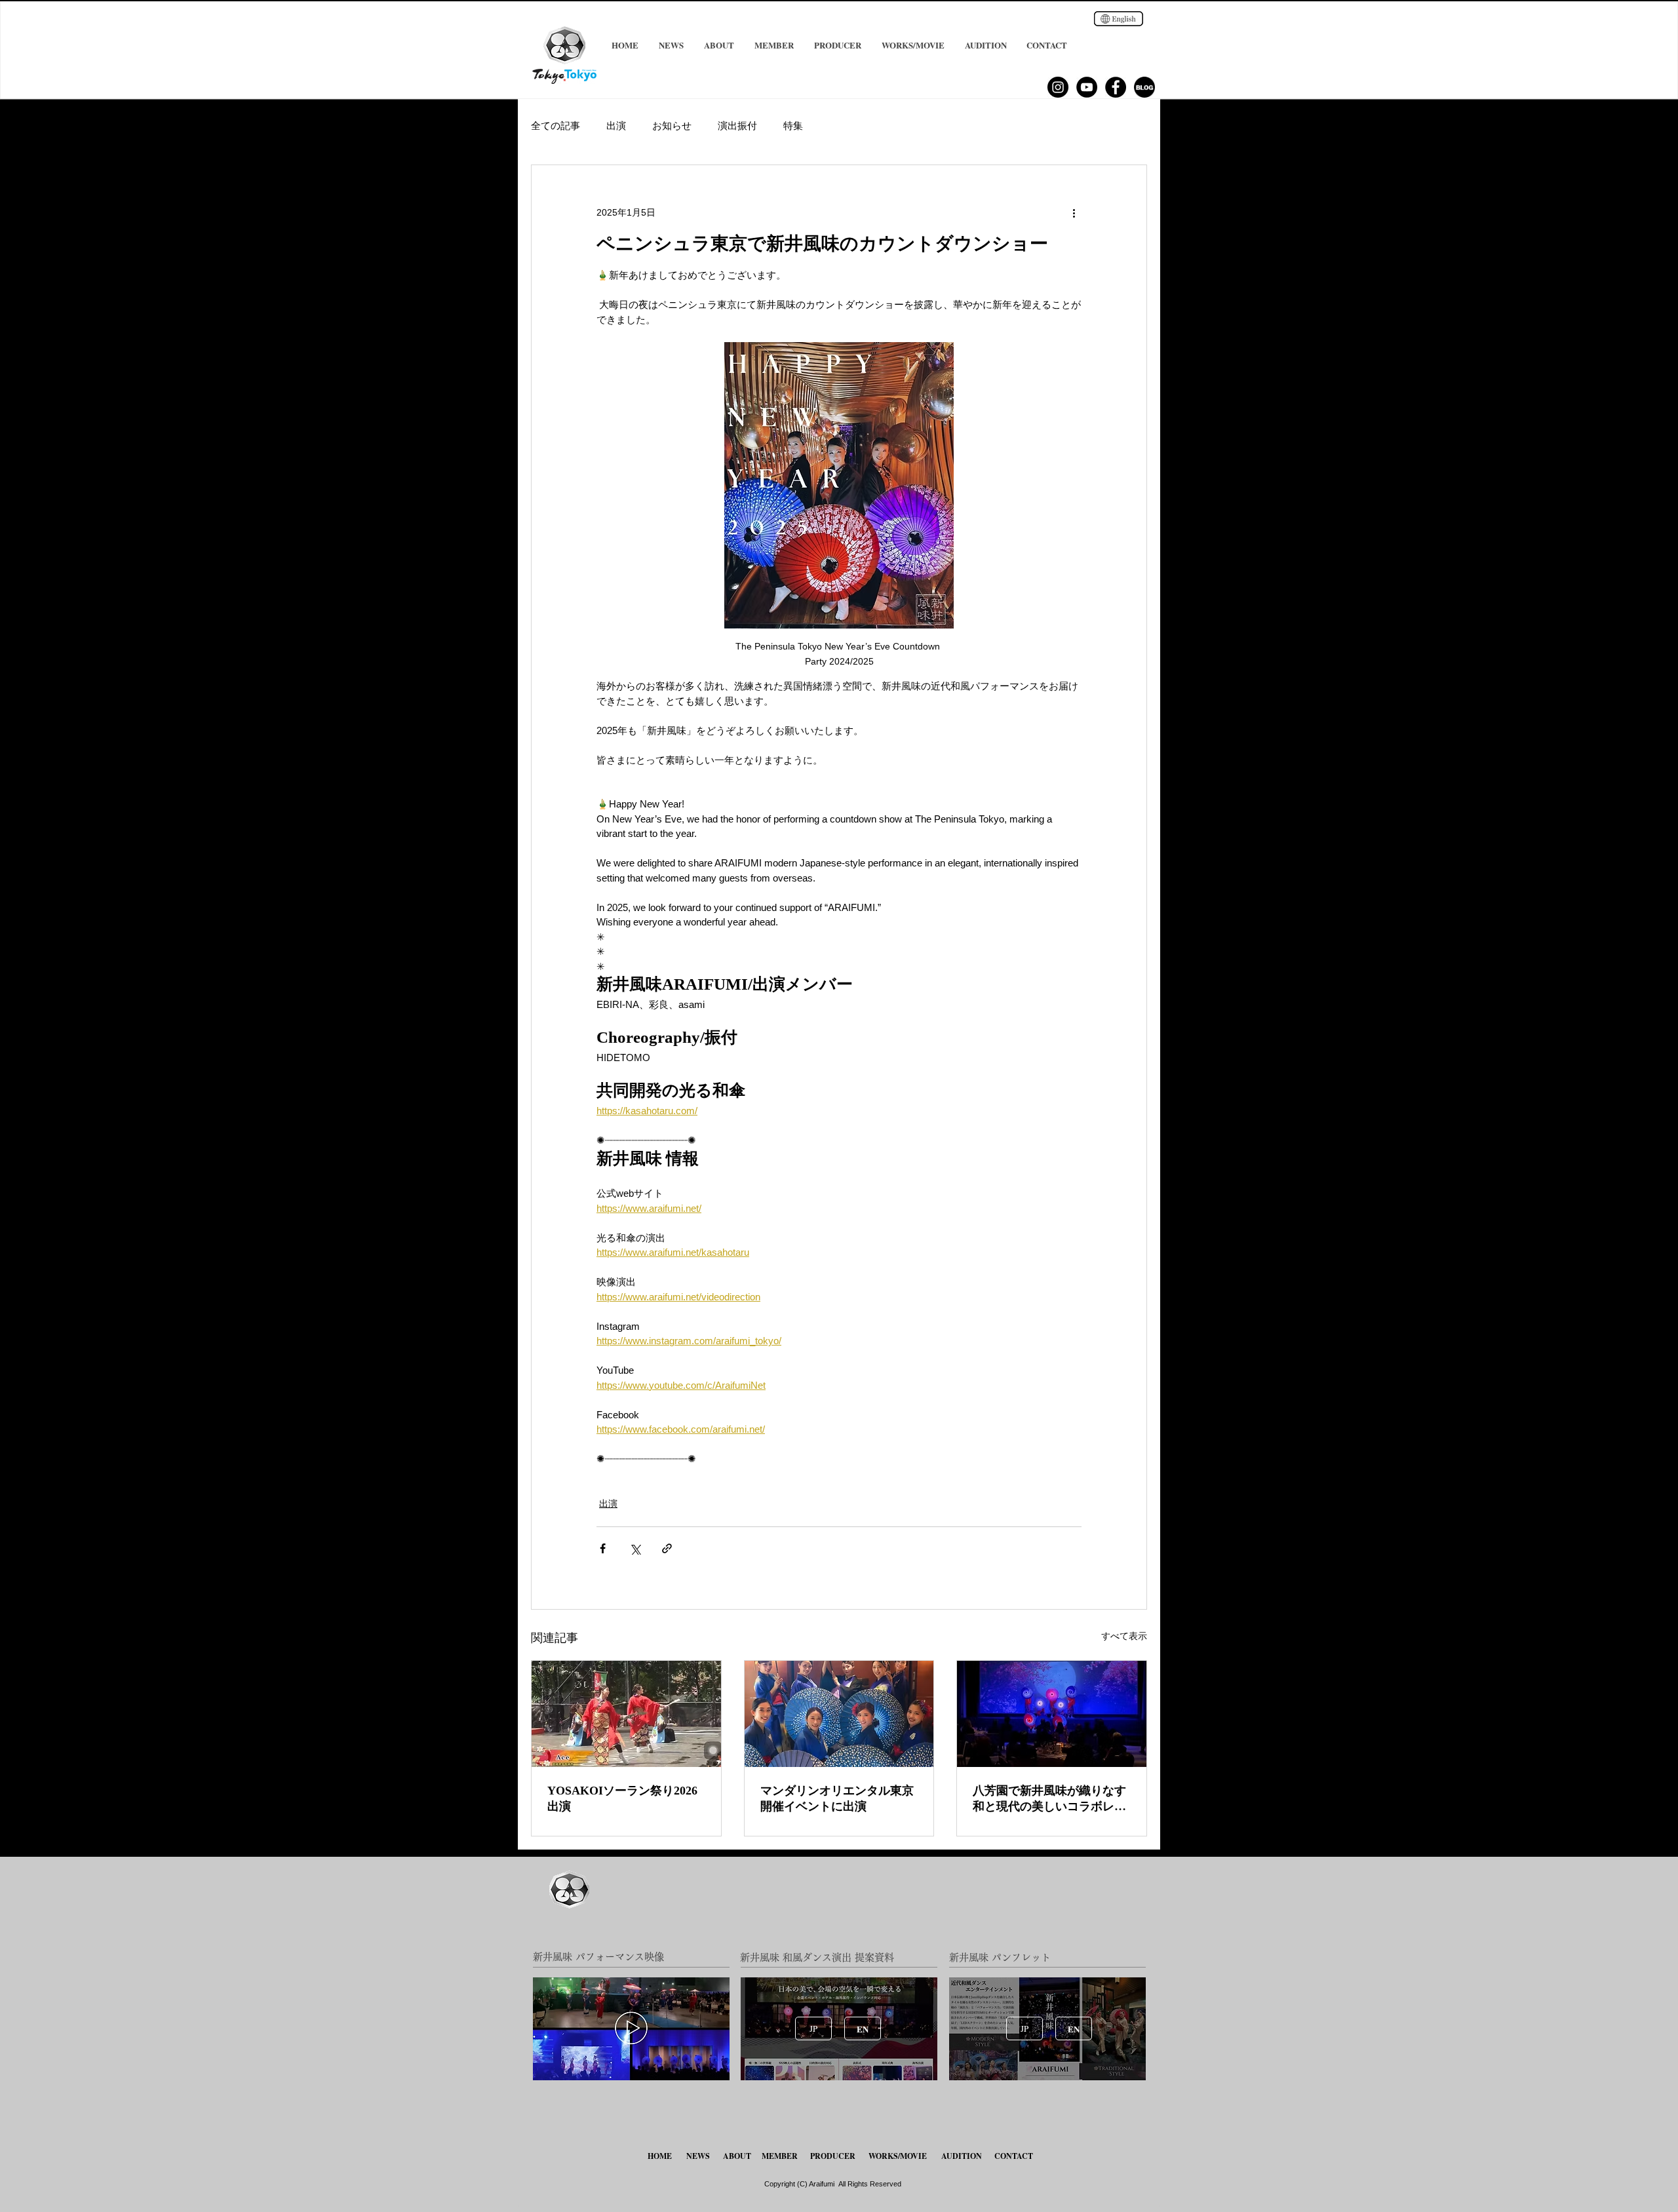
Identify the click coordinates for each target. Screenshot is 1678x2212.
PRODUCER (833, 2156)
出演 (616, 126)
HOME (661, 2156)
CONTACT (1014, 2156)
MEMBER (780, 2156)
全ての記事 (556, 126)
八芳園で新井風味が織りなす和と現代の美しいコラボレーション (1049, 1799)
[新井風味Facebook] (1116, 87)
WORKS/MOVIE (898, 2156)
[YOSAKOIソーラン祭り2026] (626, 1714)
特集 (793, 126)
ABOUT (737, 2156)
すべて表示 (1124, 1636)
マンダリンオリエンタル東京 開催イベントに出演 (837, 1798)
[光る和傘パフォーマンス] (1052, 1714)
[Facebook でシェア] (603, 1548)
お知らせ (672, 126)
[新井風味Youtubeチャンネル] (1087, 87)
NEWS (698, 2156)
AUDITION (962, 2156)
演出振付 (737, 126)
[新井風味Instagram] (1058, 87)
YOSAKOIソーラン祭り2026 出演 (622, 1798)
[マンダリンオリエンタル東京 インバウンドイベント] (839, 1714)
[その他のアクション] (1074, 212)
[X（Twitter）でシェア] (635, 1548)
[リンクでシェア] (667, 1548)
